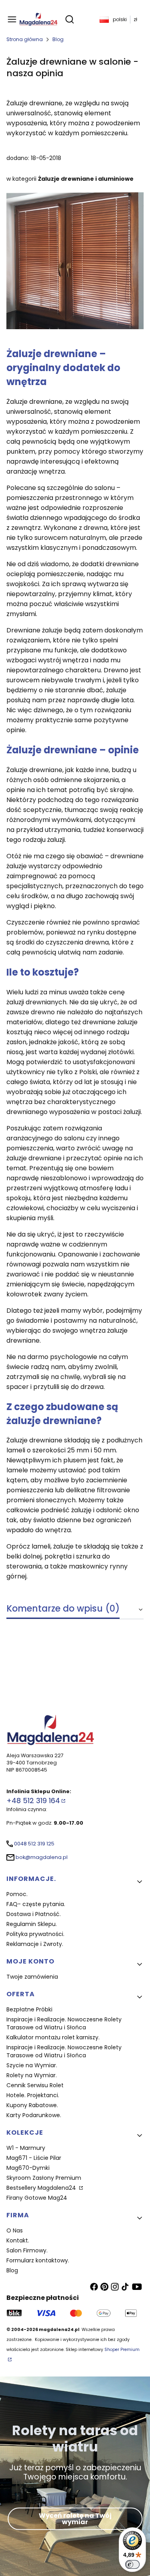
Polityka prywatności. (35, 1934)
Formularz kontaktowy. (38, 2260)
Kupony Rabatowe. (32, 2105)
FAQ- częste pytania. (36, 1904)
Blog (58, 39)
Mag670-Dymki (28, 2168)
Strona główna (25, 39)
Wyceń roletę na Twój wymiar (75, 2519)
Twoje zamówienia (32, 1977)
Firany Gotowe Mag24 (37, 2198)
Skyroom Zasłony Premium (44, 2178)
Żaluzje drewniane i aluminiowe (86, 179)
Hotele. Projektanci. (33, 2095)
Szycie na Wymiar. (32, 2065)
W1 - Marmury (26, 2148)
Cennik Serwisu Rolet (35, 2085)
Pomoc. (17, 1894)
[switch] (132, 2564)
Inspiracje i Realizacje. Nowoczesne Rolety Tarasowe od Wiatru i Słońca (64, 2023)
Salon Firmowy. (27, 2250)
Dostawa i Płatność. (34, 1914)
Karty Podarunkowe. (34, 2115)
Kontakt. (18, 2240)
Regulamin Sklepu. (32, 1924)
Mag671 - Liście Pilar (34, 2158)
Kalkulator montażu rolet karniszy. (53, 2037)
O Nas (15, 2230)
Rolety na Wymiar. (32, 2075)
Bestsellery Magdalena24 (42, 2188)
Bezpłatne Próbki (29, 2009)
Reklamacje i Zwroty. (35, 1944)
